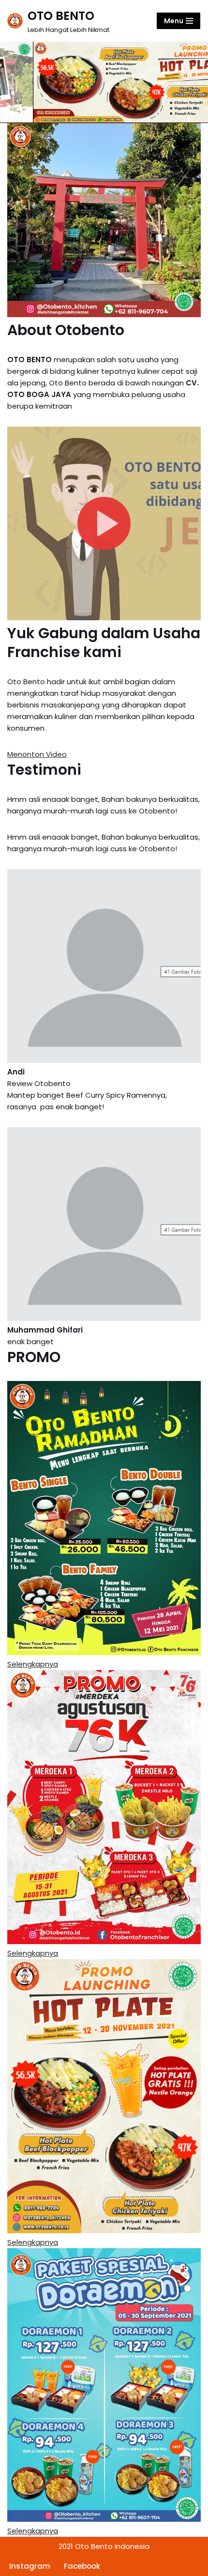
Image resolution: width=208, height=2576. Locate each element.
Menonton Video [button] (37, 754)
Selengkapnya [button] (33, 1664)
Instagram (30, 2566)
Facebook (82, 2566)
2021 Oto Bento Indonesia (104, 2546)
